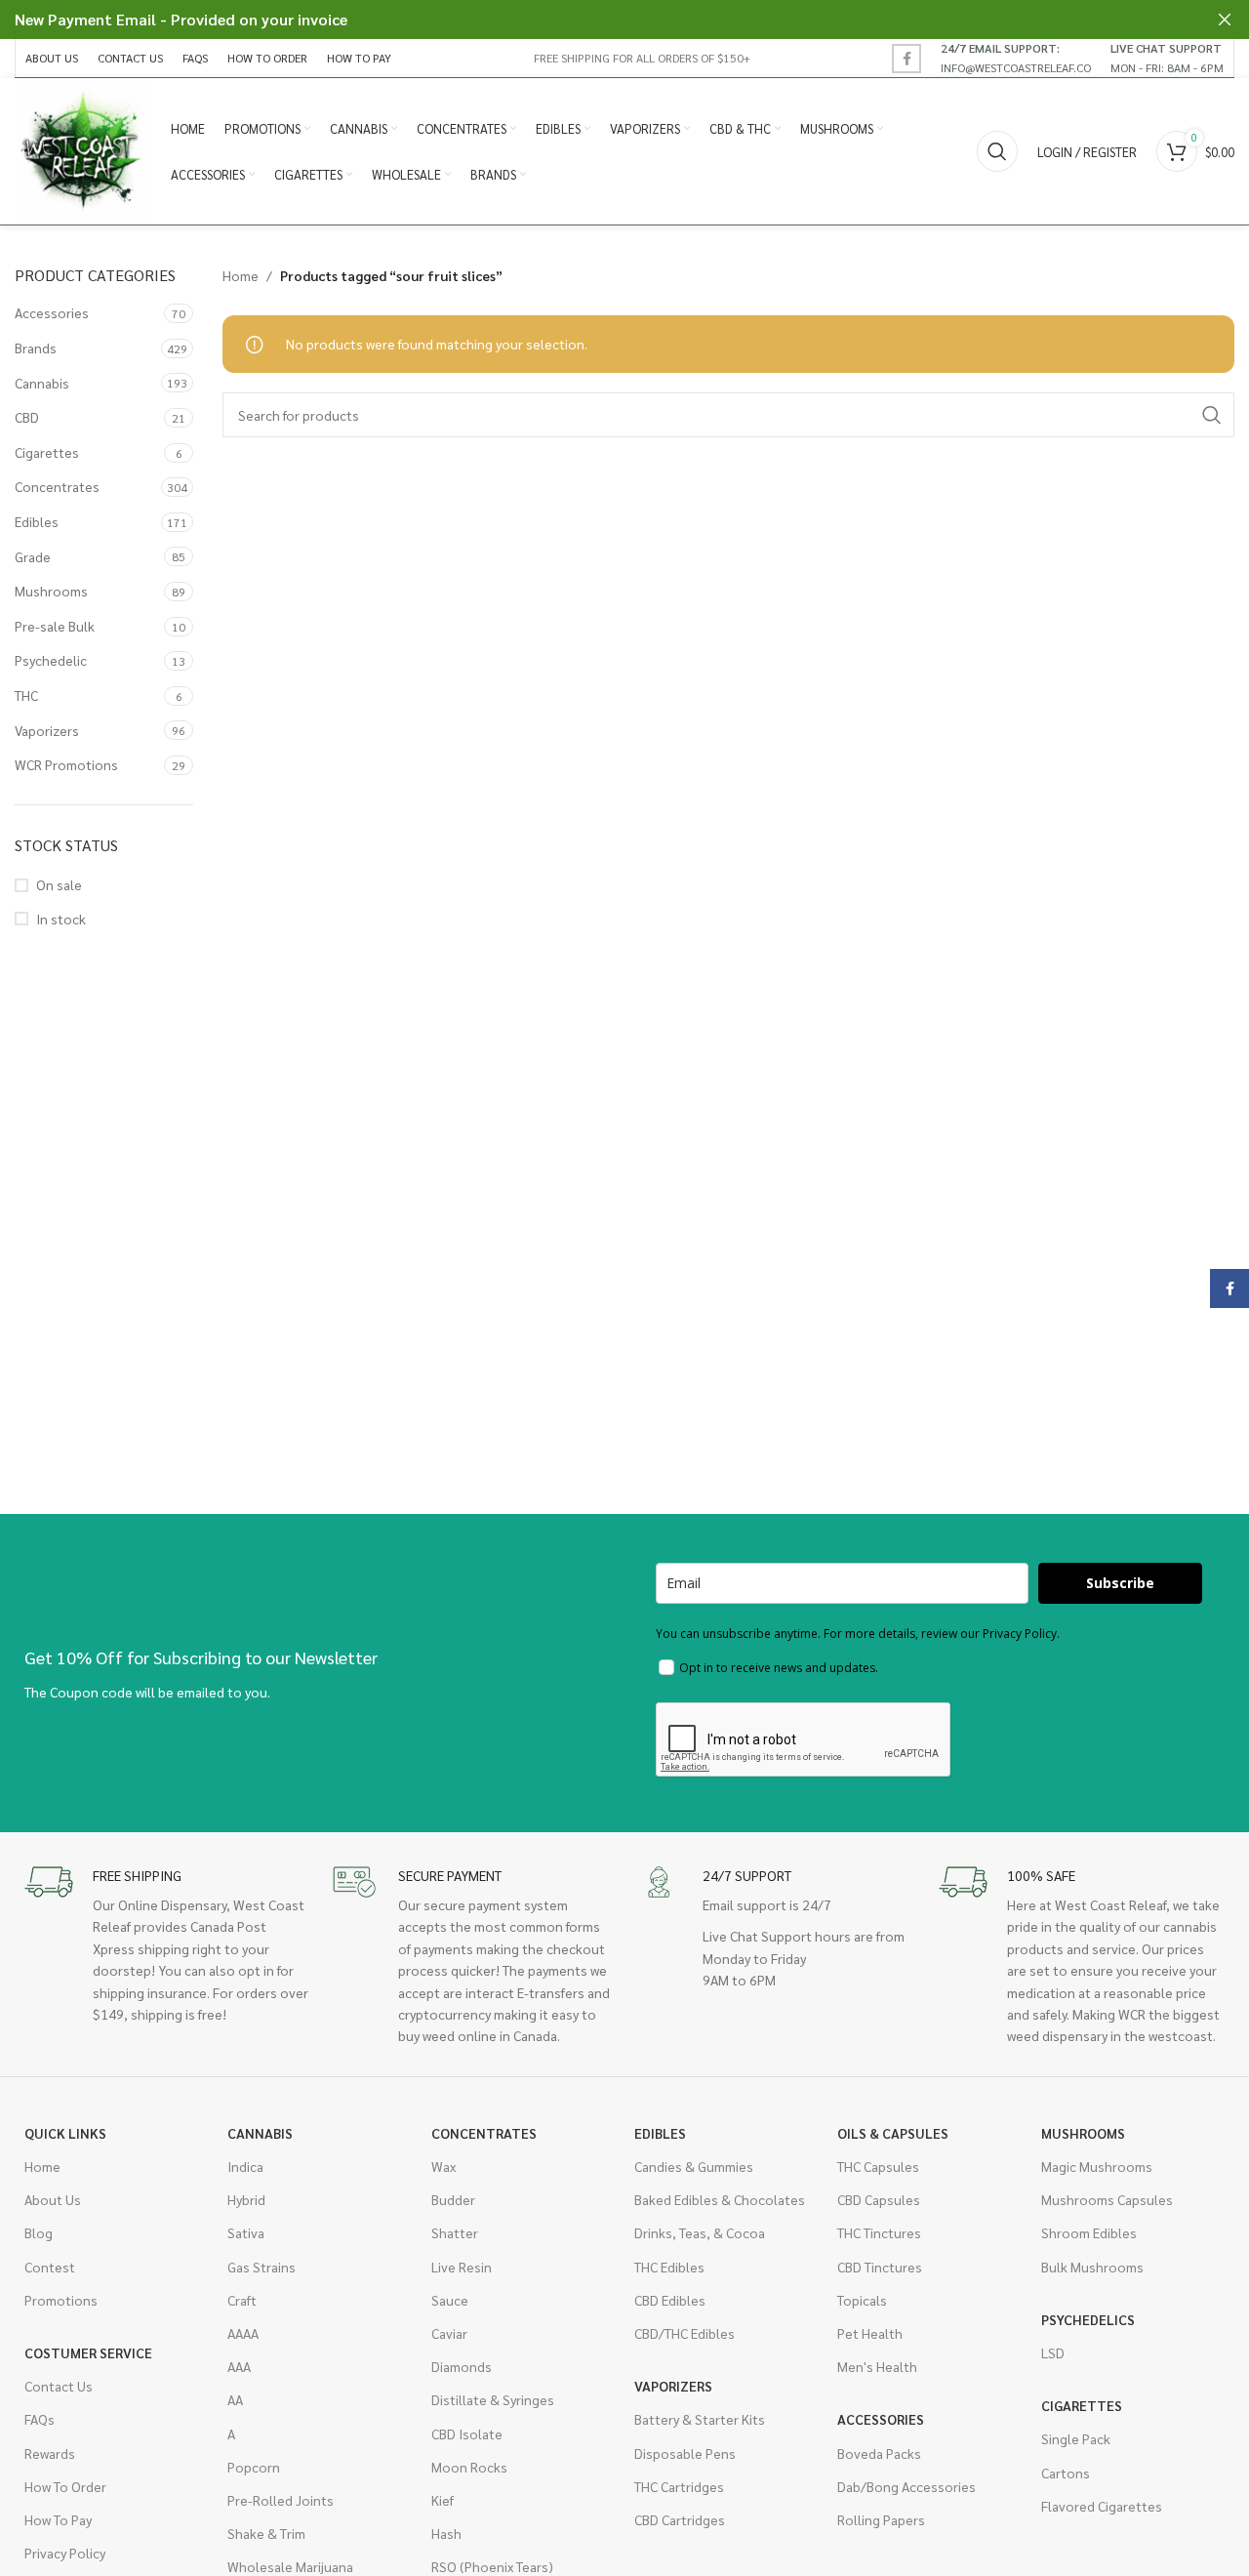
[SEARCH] (1212, 415)
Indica (245, 2166)
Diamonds (462, 2366)
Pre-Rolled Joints (281, 2500)
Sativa (246, 2232)
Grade (33, 556)
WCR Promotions (66, 764)
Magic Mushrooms (1097, 2166)
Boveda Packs (879, 2453)
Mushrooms (51, 591)
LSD (1053, 2352)
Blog (39, 2232)
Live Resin (462, 2267)
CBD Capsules (879, 2199)
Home (241, 275)
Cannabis (42, 383)
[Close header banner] (1225, 20)
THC (26, 695)
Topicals (862, 2300)
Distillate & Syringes (493, 2399)
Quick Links (65, 2133)
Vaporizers (47, 730)
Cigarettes (47, 452)
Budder (453, 2199)
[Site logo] (83, 149)
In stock (61, 919)
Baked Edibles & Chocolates (720, 2199)
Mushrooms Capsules (1107, 2199)
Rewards (50, 2453)
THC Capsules (878, 2166)
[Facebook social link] (907, 59)
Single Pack (1076, 2438)
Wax (443, 2166)
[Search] (997, 151)
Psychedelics (1088, 2319)
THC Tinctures (879, 2232)
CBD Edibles (670, 2300)
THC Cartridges (679, 2486)
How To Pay (58, 2519)
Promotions (61, 2300)
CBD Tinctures (880, 2267)
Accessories (52, 312)
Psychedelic (51, 660)
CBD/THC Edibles (685, 2333)
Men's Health (877, 2366)
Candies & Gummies (694, 2166)
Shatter (455, 2232)
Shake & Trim (266, 2533)
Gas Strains (262, 2267)
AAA (239, 2366)
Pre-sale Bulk (55, 626)
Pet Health (870, 2333)
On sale (59, 884)
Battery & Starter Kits (700, 2419)
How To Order (65, 2486)
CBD (27, 417)
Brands (36, 348)
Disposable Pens (685, 2453)
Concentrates (57, 486)
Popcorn (254, 2467)
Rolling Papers (881, 2519)
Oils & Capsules (893, 2133)
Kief (443, 2500)
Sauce (450, 2300)
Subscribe (1120, 1583)
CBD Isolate (467, 2433)
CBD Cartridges (680, 2519)
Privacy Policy (65, 2553)
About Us (53, 2199)
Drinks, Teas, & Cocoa (700, 2232)
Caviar (449, 2333)
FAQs (40, 2419)
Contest (50, 2267)
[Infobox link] (1016, 58)
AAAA (243, 2333)
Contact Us (59, 2386)
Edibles (37, 521)
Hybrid (246, 2199)
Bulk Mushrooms (1092, 2267)
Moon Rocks (469, 2467)
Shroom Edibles (1089, 2232)
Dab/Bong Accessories (907, 2486)
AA (235, 2399)
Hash (446, 2533)
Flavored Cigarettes (1102, 2506)
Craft (242, 2300)
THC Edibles (669, 2267)
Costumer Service (88, 2352)
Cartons (1066, 2473)
